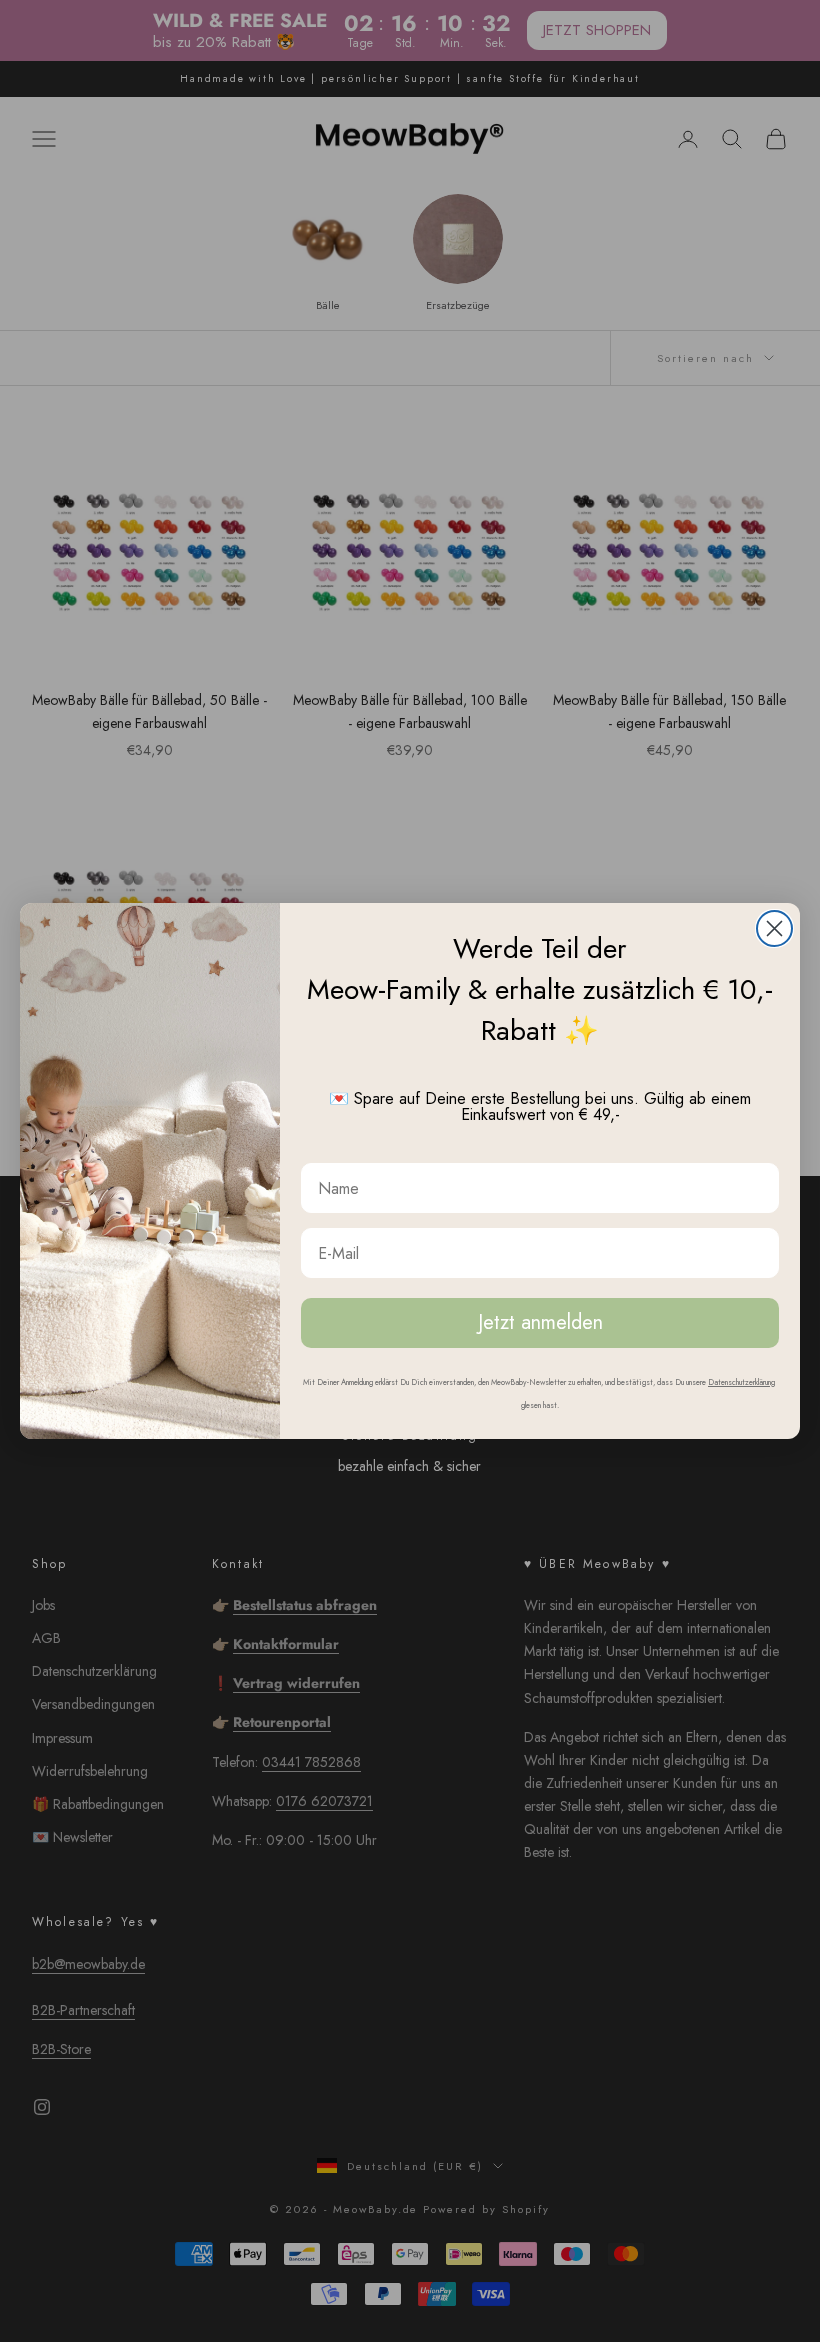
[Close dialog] (774, 928)
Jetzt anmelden (540, 1322)
